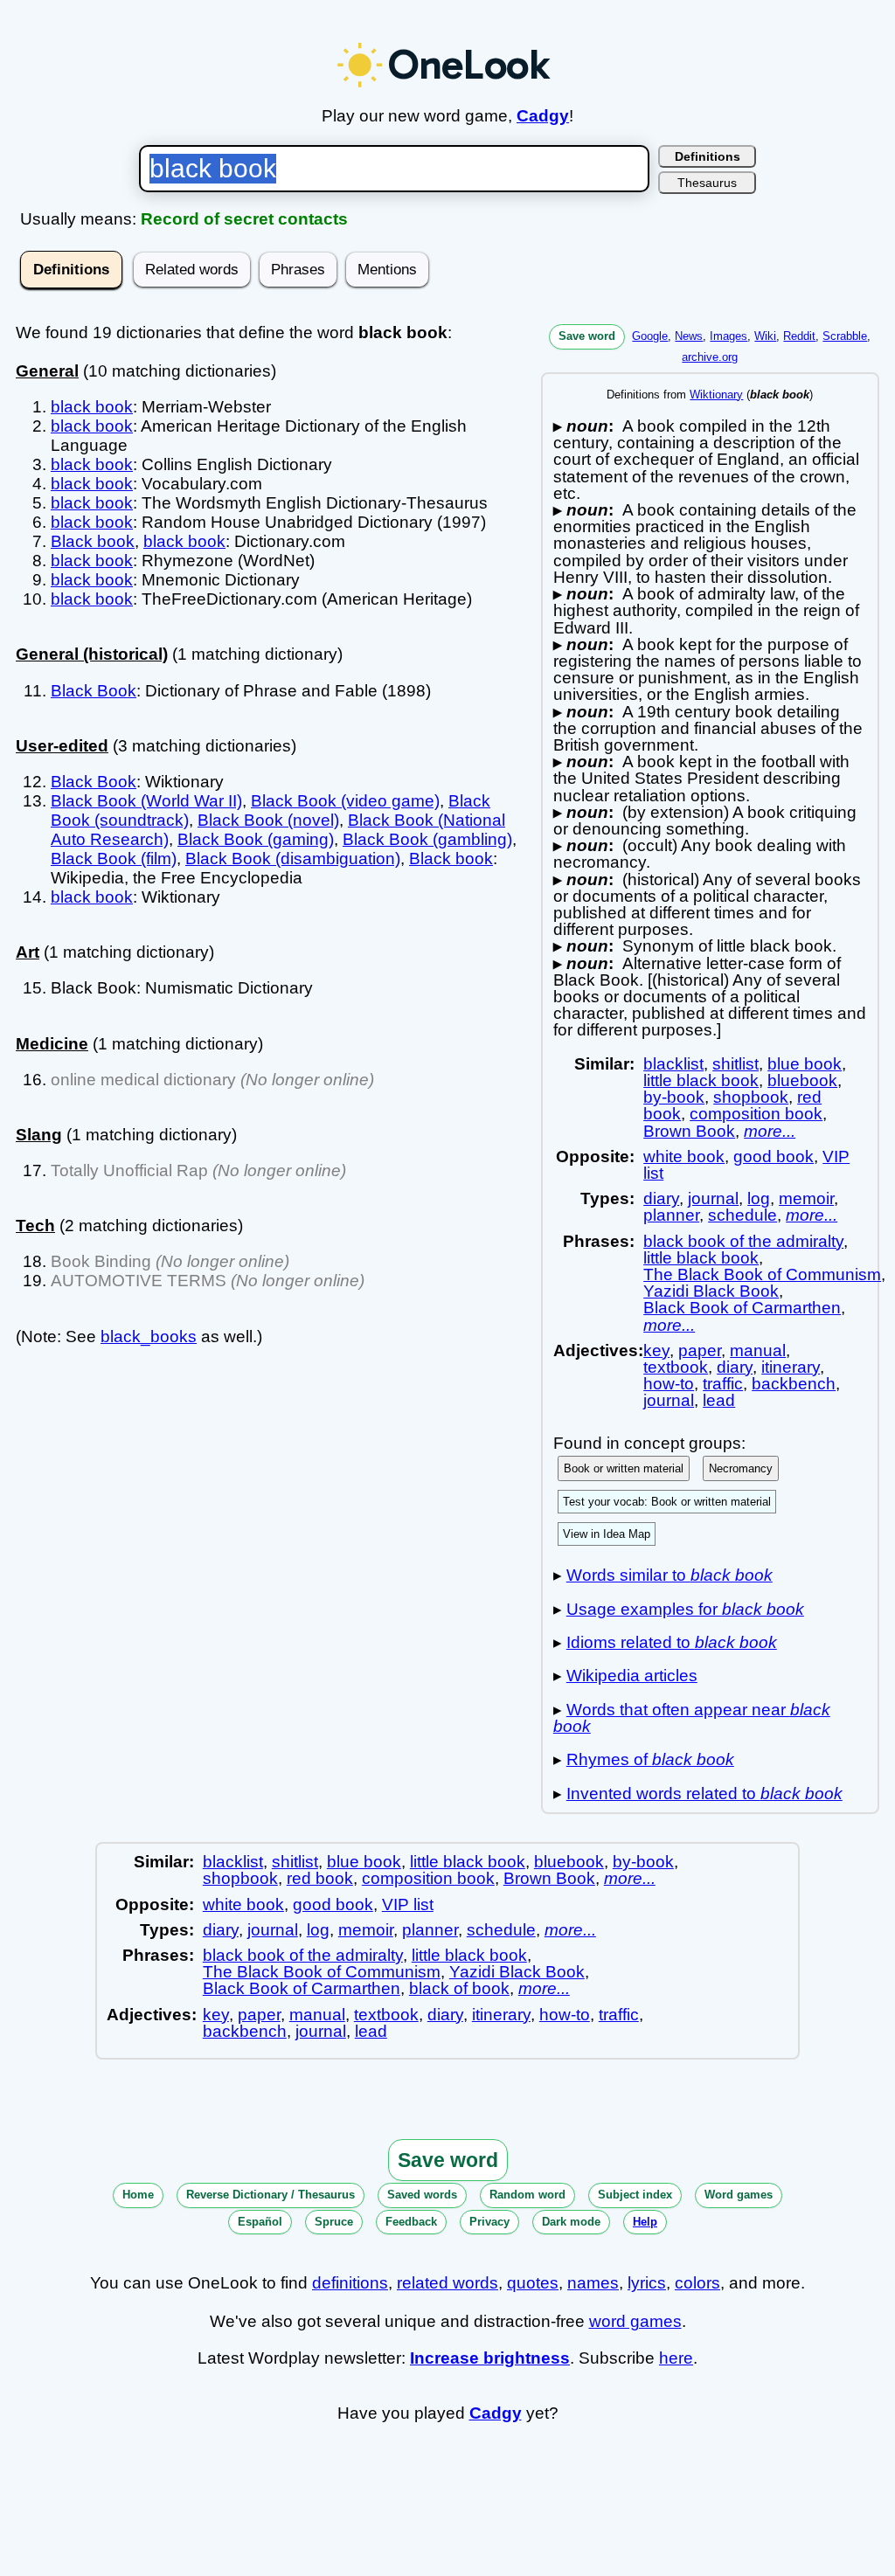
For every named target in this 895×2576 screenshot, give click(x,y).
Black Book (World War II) (146, 801)
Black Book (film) (114, 859)
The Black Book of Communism (762, 1274)
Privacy (489, 2222)
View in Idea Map (607, 1534)
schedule (742, 1215)
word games (635, 2321)
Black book (93, 541)
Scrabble (845, 336)
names (593, 2283)
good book (774, 1156)
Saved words (422, 2195)
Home (138, 2195)
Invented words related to (704, 1794)
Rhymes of (650, 1759)
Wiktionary (716, 395)
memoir (806, 1198)
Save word (587, 336)
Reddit (799, 336)
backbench (794, 1384)
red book (320, 1878)
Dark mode (571, 2222)
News (689, 336)
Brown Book (689, 1131)
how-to (669, 1384)
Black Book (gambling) (427, 839)
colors (697, 2283)
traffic (723, 1384)
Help (645, 2222)
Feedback (411, 2222)
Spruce (334, 2222)
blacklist (673, 1064)
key (656, 1350)
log (759, 1198)
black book (92, 407)
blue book (805, 1064)
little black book (701, 1080)
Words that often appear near (692, 1718)
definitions (350, 2283)
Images (728, 336)
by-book (674, 1097)
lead (719, 1400)
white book (684, 1156)
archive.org (710, 357)
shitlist (735, 1064)
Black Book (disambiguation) (293, 859)
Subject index (635, 2195)
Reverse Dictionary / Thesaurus (271, 2195)
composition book (756, 1114)
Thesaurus (707, 183)
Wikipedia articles (632, 1676)
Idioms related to (672, 1642)
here (676, 2358)
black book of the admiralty (743, 1241)
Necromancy (741, 1468)
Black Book (94, 691)
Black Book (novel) (268, 820)
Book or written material (624, 1468)
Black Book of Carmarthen (742, 1308)
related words (447, 2283)
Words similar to (670, 1575)
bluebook (802, 1080)
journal (713, 1198)
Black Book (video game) (345, 801)
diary (661, 1198)
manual (758, 1350)
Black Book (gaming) (256, 839)
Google (650, 336)
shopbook (751, 1097)
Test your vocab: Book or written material (667, 1502)
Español (260, 2222)
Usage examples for (685, 1609)
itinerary (791, 1367)
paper (700, 1350)
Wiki (765, 336)
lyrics (647, 2283)
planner (671, 1215)
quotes (533, 2283)
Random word (527, 2195)
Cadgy (543, 116)
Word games (739, 2195)
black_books (149, 1336)
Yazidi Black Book (711, 1291)
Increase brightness (490, 2358)
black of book (459, 1988)
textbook (676, 1367)
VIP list (408, 1904)
